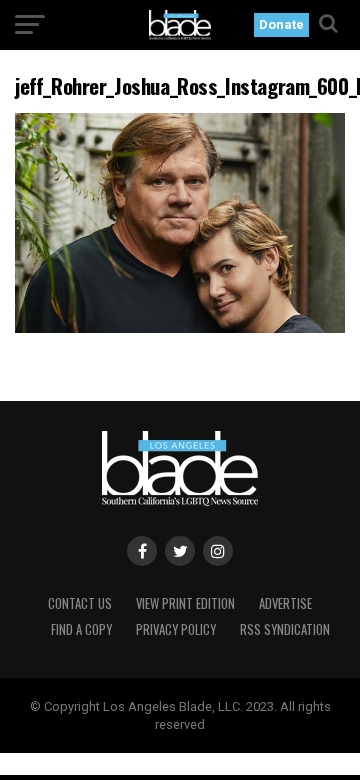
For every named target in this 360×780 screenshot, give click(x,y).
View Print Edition (185, 603)
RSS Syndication (285, 629)
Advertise (285, 603)
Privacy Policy (176, 629)
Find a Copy (81, 629)
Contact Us (80, 603)
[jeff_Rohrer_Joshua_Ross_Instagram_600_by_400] (180, 327)
